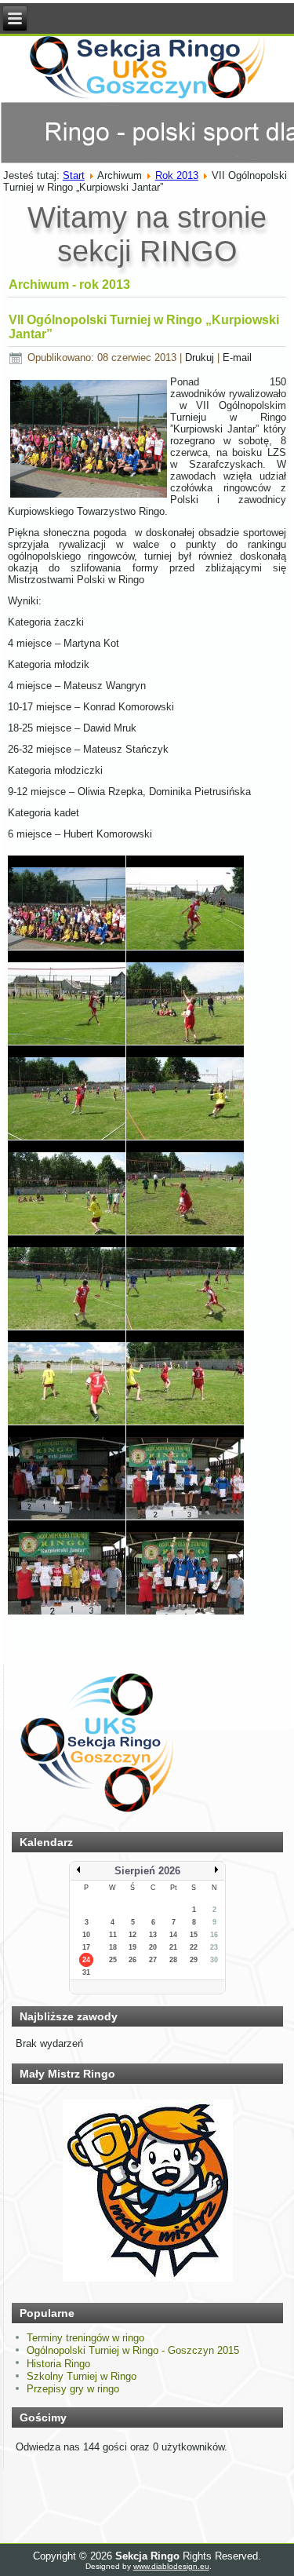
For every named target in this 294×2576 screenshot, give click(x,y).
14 (173, 1935)
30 (214, 1960)
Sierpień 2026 (147, 1871)
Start (74, 175)
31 (86, 1972)
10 (86, 1935)
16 (214, 1935)
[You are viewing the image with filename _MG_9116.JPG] (185, 903)
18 (113, 1947)
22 (194, 1947)
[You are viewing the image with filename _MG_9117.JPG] (67, 998)
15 (194, 1935)
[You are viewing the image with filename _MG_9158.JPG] (67, 1472)
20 (153, 1947)
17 (86, 1947)
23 (214, 1947)
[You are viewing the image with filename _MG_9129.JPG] (185, 1093)
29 (194, 1960)
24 (86, 1960)
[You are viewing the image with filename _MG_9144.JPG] (185, 1283)
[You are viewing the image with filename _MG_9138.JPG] (185, 1188)
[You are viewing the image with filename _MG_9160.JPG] (185, 1472)
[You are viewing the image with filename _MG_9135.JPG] (67, 1188)
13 (153, 1935)
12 (132, 1935)
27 (153, 1960)
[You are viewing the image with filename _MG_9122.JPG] (67, 1093)
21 (173, 1947)
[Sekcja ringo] (97, 1814)
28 (173, 1960)
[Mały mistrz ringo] (147, 2280)
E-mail (237, 358)
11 (113, 1935)
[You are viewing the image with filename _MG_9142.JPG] (67, 1283)
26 (132, 1960)
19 (132, 1947)
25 (113, 1960)
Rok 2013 (177, 175)
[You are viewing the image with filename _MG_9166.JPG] (185, 1567)
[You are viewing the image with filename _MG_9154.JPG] (67, 1377)
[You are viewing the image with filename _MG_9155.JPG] (185, 1377)
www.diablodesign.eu (171, 2566)
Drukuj (201, 358)
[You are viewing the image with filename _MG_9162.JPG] (67, 1567)
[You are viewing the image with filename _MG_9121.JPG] (185, 998)
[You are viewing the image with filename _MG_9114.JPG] (67, 903)
